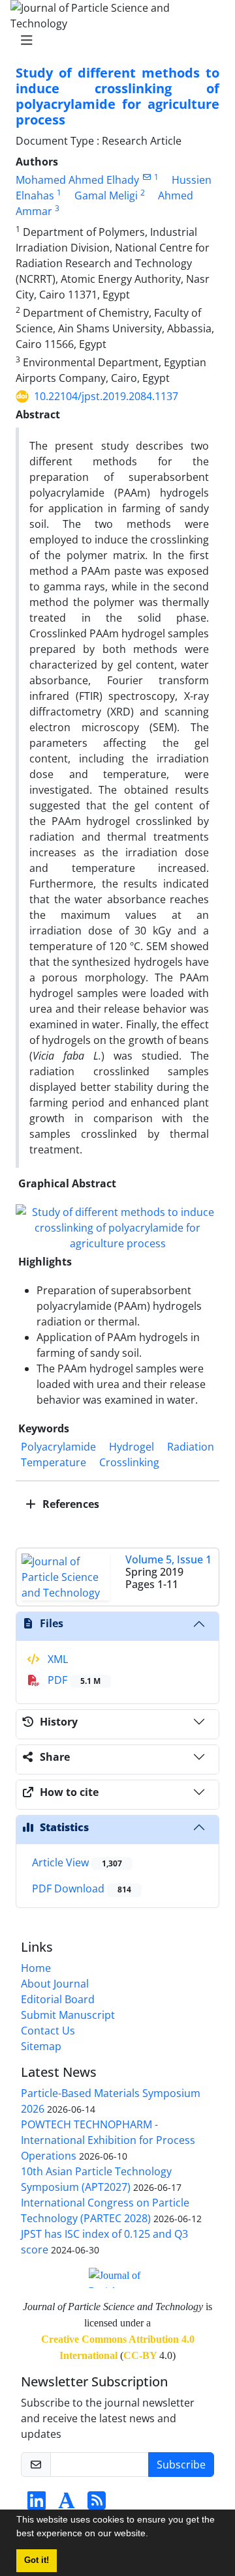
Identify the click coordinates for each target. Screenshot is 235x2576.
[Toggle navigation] (114, 40)
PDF (73, 1680)
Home (36, 1968)
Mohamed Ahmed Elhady (77, 180)
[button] (153, 2535)
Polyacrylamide (58, 1447)
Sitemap (41, 2046)
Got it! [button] (37, 2560)
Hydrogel (132, 1447)
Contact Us (48, 2031)
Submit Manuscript (68, 2015)
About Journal (55, 1984)
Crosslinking (129, 1462)
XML (56, 1659)
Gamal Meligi (106, 195)
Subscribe (181, 2465)
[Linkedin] (37, 2504)
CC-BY (140, 2355)
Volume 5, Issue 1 (168, 1559)
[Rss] (97, 2504)
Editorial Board (58, 1999)
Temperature (54, 1462)
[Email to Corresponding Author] (147, 177)
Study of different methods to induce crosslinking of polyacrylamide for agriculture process (117, 96)
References (70, 1504)
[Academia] (67, 2504)
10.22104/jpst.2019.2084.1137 (106, 396)
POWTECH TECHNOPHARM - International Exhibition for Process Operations (108, 2140)
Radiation (191, 1447)
